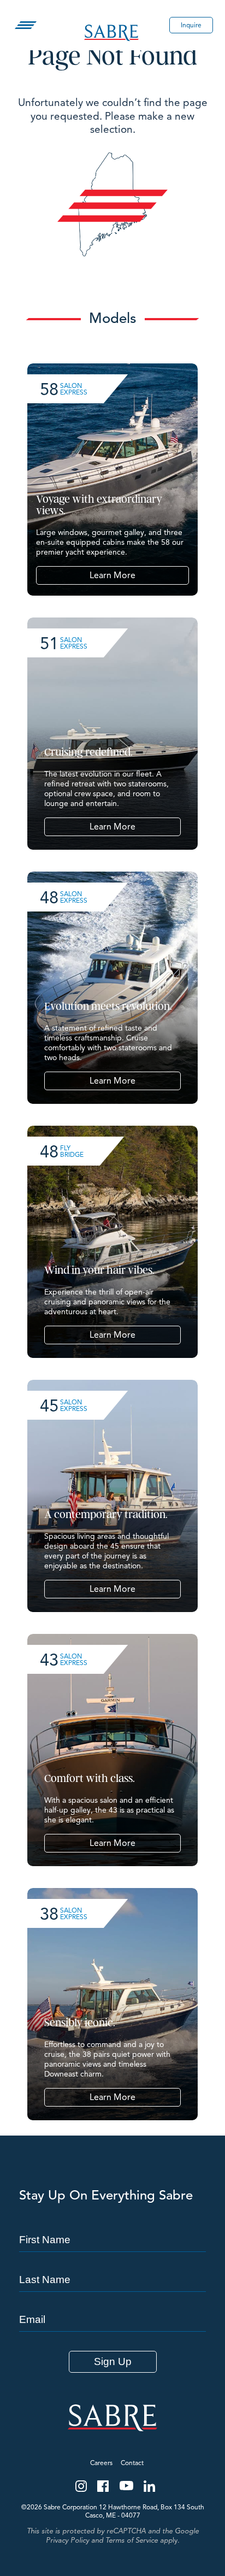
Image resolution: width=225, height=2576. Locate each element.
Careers (101, 2463)
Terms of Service (132, 2540)
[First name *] (112, 2220)
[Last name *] (112, 2260)
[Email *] (112, 2300)
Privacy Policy (67, 2540)
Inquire (191, 25)
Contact (132, 2463)
